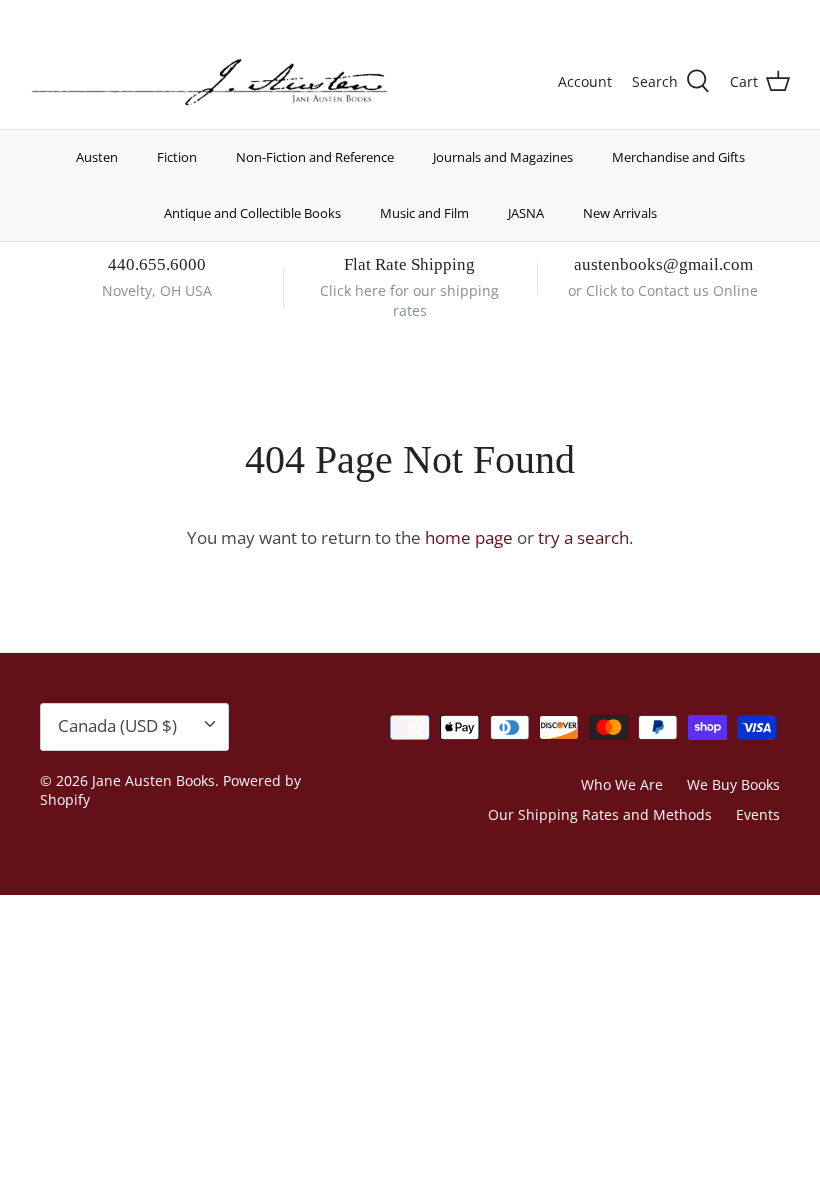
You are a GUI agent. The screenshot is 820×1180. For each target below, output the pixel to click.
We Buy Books (733, 784)
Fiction (177, 157)
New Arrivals (620, 213)
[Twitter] (37, 15)
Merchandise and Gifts (678, 157)
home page (469, 537)
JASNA (526, 213)
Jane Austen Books (153, 780)
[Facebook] (66, 15)
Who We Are (622, 784)
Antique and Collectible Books (252, 213)
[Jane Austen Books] (209, 83)
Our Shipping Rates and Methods (600, 814)
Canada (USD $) (716, 17)
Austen (97, 157)
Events (758, 814)
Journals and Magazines (503, 157)
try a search (583, 537)
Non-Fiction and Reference (315, 157)
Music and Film (424, 213)
